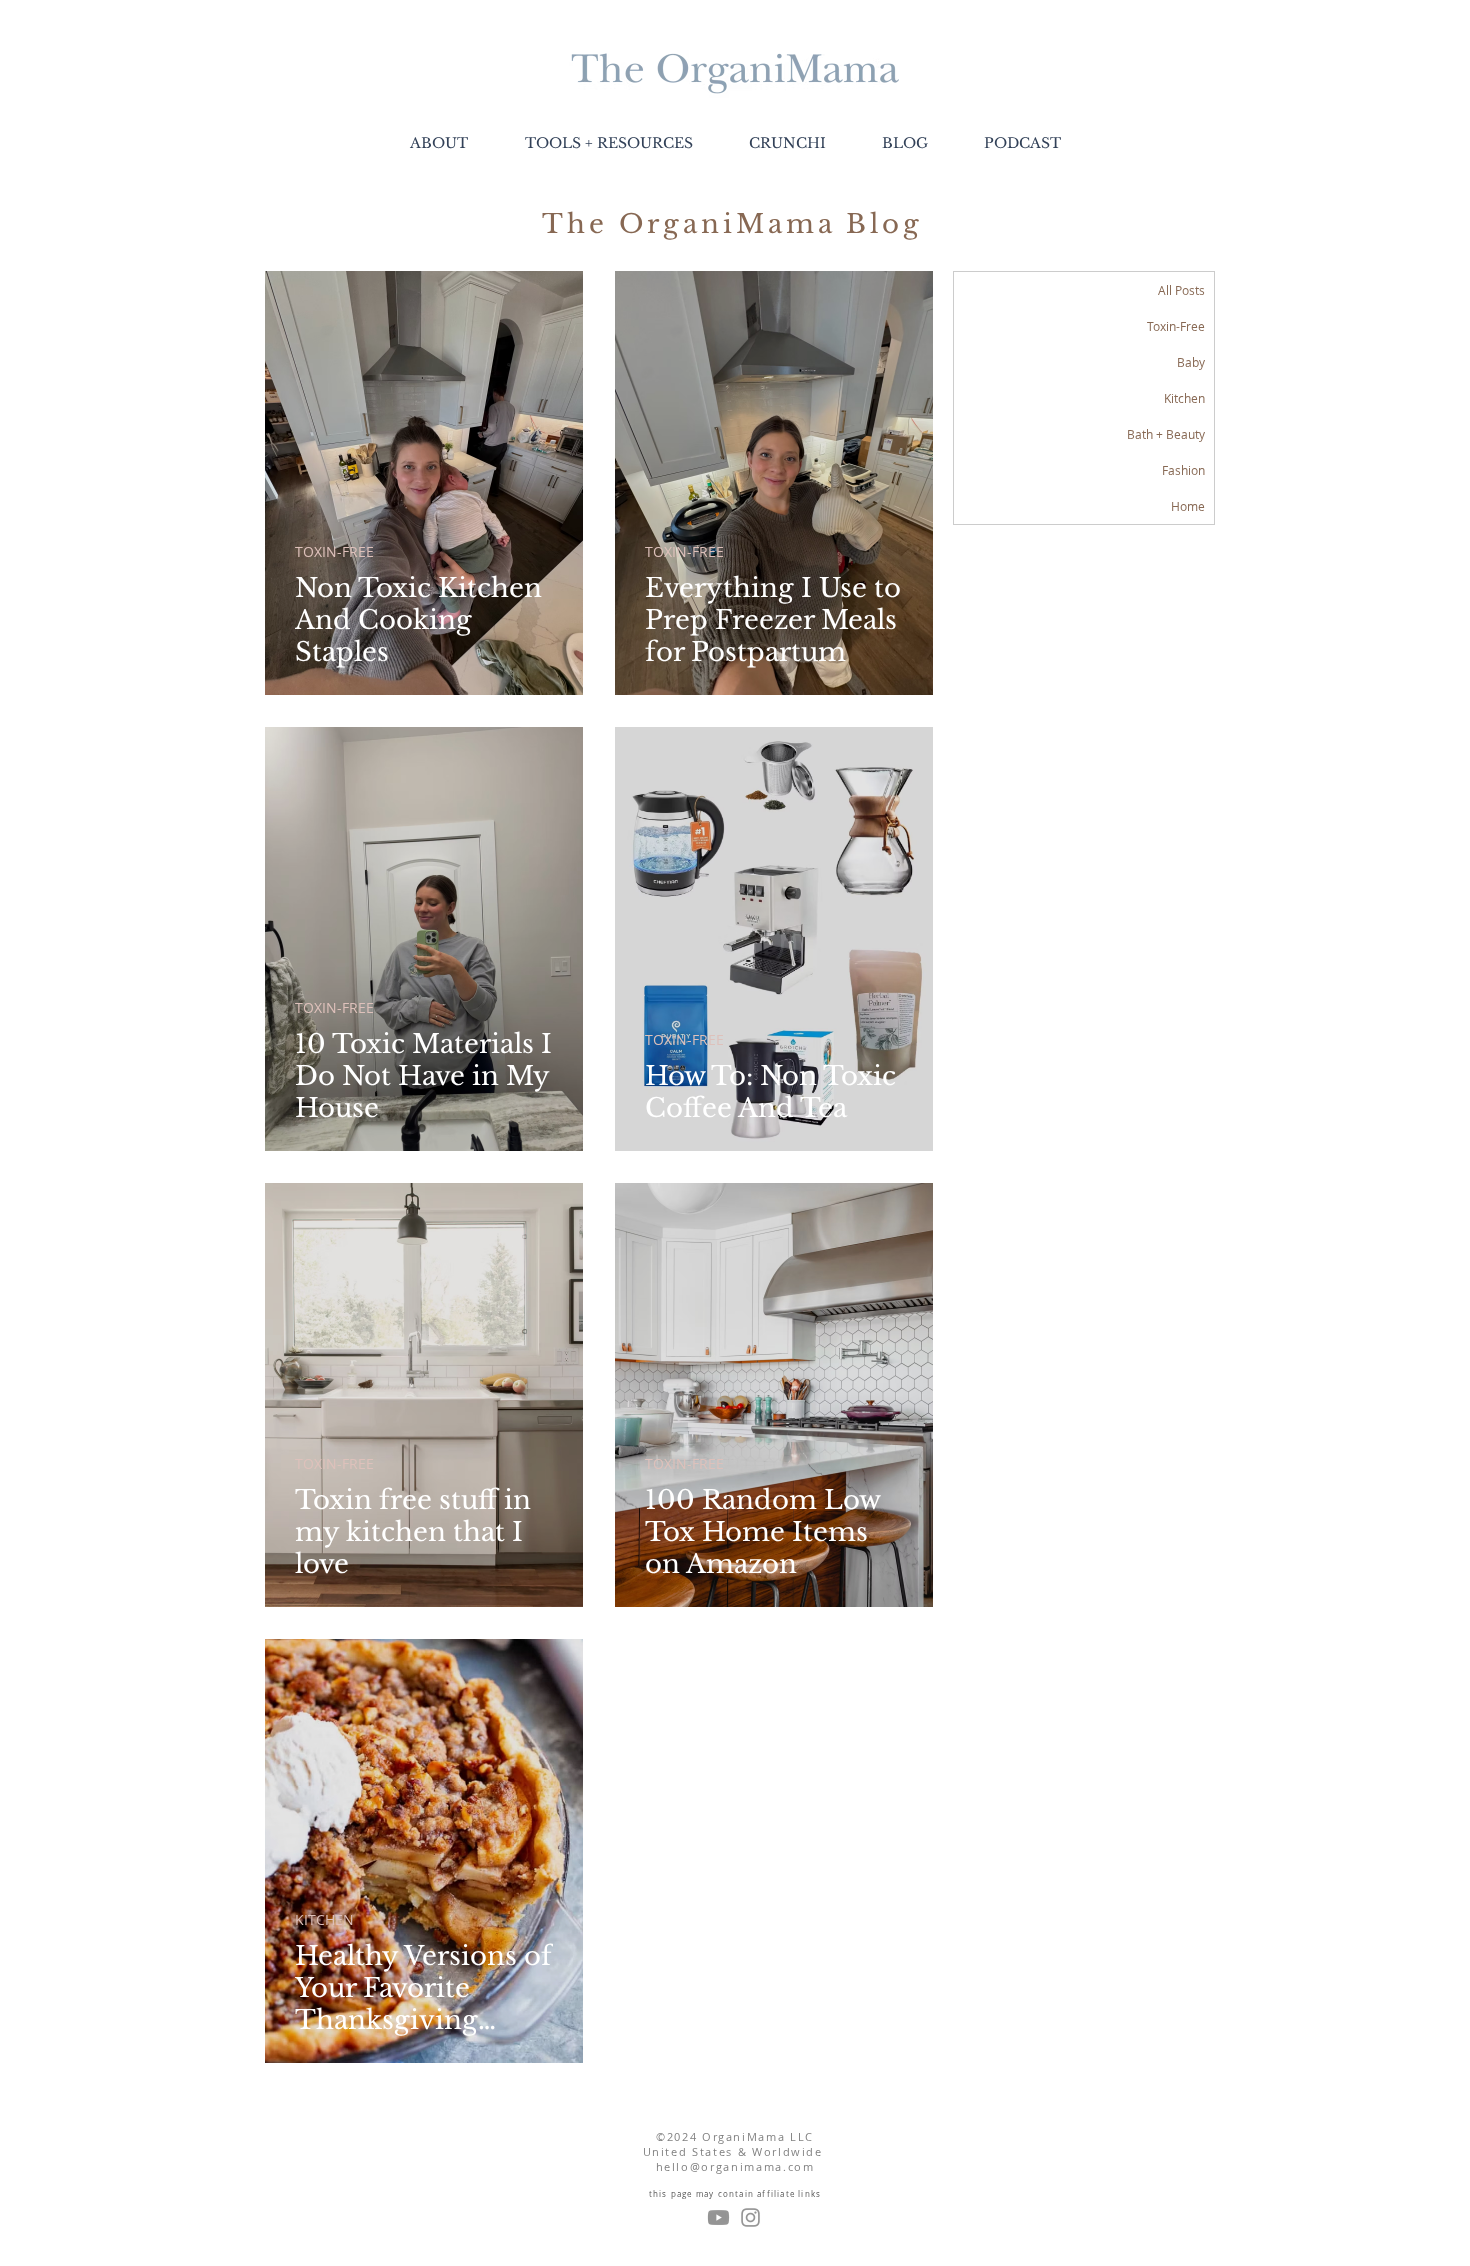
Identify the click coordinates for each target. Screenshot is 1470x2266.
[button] (608, 143)
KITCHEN (324, 1919)
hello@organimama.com (735, 2166)
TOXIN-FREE (334, 551)
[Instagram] (750, 2217)
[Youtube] (718, 2217)
